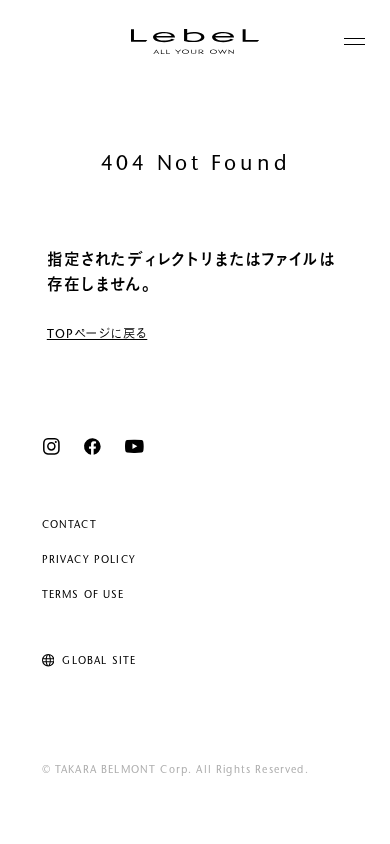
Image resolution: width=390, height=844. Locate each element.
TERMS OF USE (83, 595)
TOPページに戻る (97, 335)
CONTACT (69, 525)
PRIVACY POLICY (89, 560)
